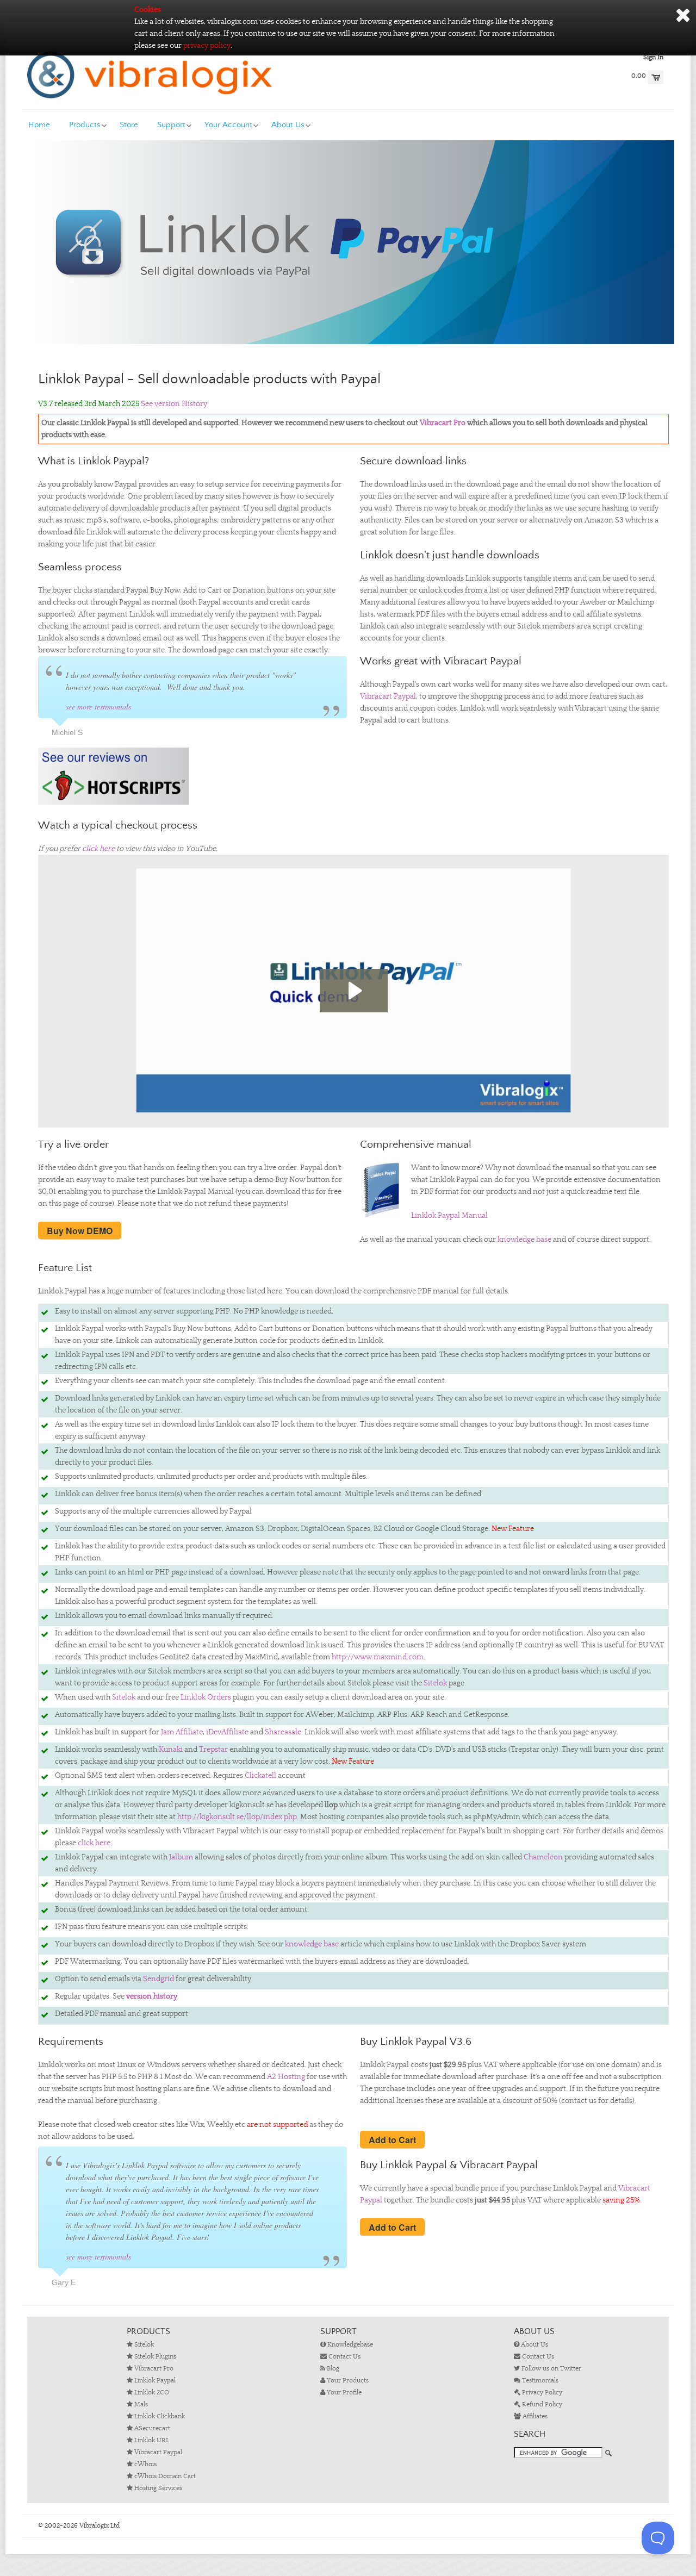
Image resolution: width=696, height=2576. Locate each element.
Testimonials (539, 2381)
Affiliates (534, 2416)
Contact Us (344, 2357)
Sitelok (435, 1683)
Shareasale (283, 1732)
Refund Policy (541, 2404)
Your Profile (343, 2393)
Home (39, 125)
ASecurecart (151, 2428)
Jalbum (181, 1857)
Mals (140, 2404)
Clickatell (260, 1776)
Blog (332, 2369)
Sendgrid (159, 1979)
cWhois (145, 2464)
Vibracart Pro (443, 423)
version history (152, 1996)
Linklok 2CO (151, 2393)
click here (98, 849)
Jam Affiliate (182, 1732)
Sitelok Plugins (154, 2357)
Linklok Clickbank (159, 2416)
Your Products (347, 2381)
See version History (174, 404)
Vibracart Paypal (388, 696)
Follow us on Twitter (551, 2369)
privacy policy (207, 46)
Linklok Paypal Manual (449, 1216)
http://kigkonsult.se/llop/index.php (237, 1817)
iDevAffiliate (227, 1732)
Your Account (228, 125)
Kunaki (171, 1750)
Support (171, 125)
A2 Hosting (286, 2077)
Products (85, 125)
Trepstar (213, 1750)
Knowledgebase (349, 2345)
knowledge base (524, 1240)
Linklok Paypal (154, 2381)
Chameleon (543, 1857)
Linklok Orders (206, 1697)
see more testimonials (98, 707)
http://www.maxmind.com (378, 1657)
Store (129, 125)
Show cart (655, 77)
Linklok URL (151, 2440)
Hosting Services (157, 2488)
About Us (288, 125)
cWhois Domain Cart (164, 2476)
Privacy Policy (541, 2393)
